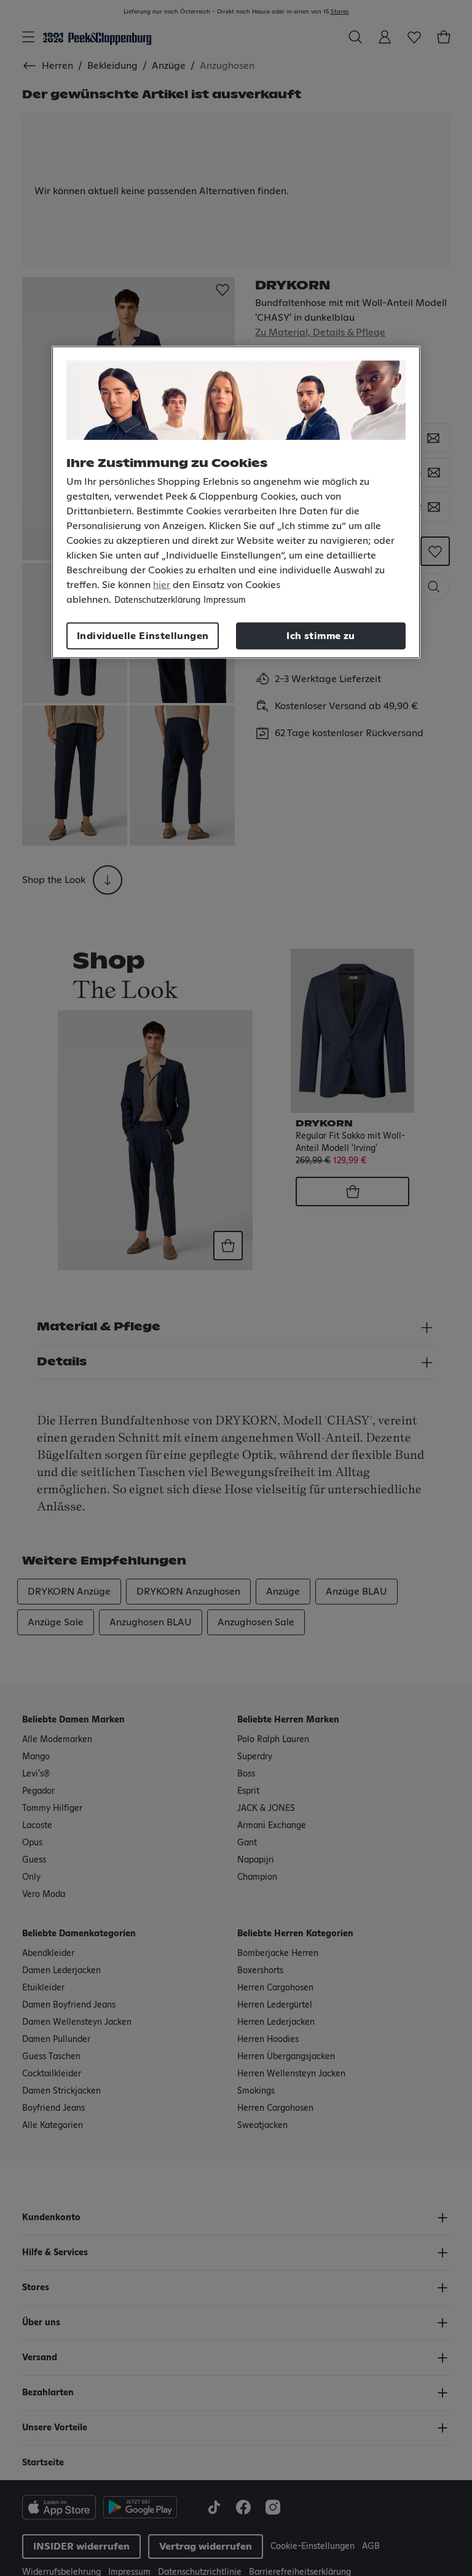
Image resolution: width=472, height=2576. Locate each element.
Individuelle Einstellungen (143, 636)
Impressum (225, 600)
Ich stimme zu (321, 636)
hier (162, 585)
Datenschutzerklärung (157, 600)
